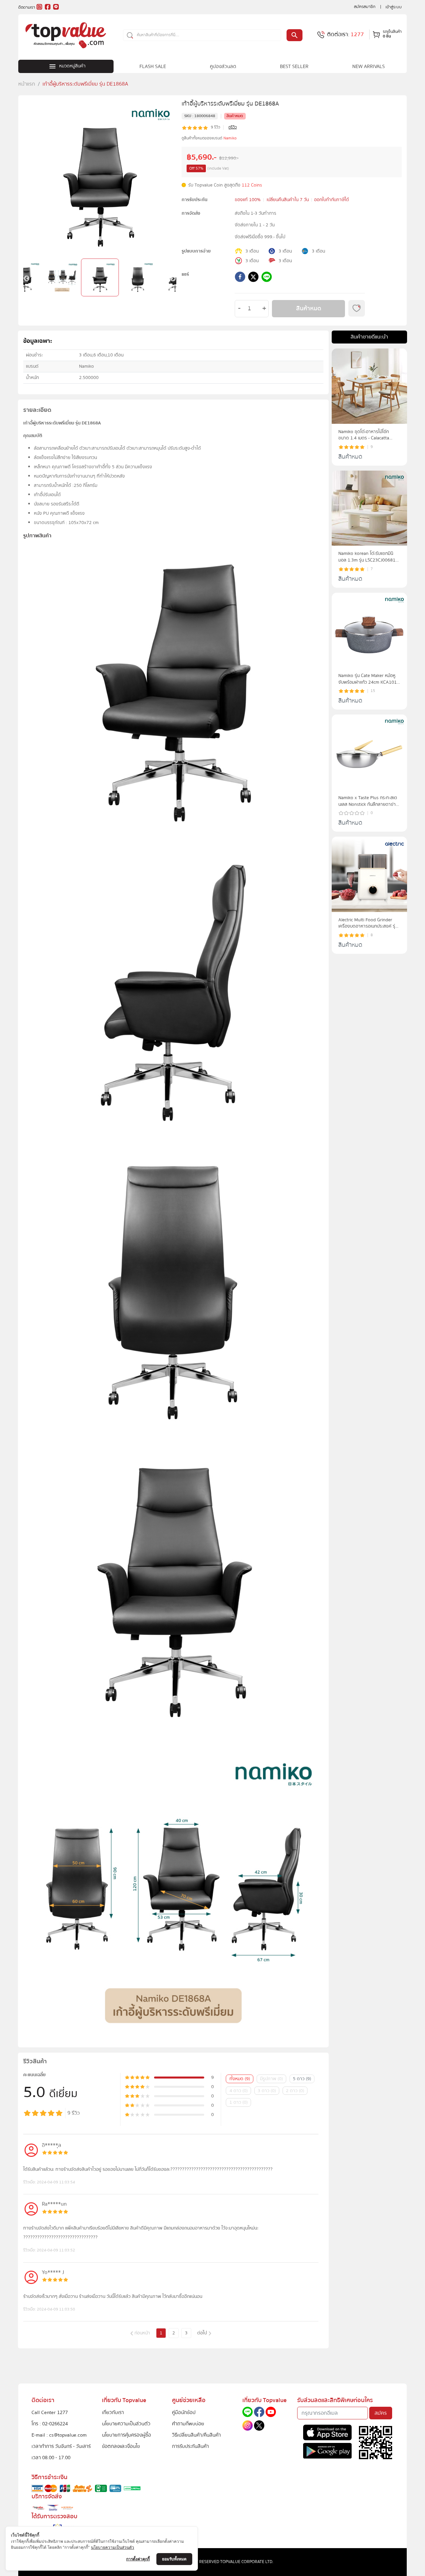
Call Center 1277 (50, 2412)
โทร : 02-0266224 (50, 2424)
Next (173, 279)
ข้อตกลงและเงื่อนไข (121, 2446)
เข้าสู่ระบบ (394, 7)
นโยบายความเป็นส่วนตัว (126, 2424)
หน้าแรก (27, 84)
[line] (267, 278)
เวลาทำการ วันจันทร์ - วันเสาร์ (61, 2446)
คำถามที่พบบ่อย (188, 2424)
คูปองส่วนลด (223, 66)
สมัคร (381, 2413)
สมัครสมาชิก (365, 7)
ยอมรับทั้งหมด (174, 2559)
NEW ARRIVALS (369, 66)
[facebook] (240, 278)
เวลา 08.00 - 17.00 (51, 2458)
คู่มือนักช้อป (184, 2412)
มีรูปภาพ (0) (271, 2079)
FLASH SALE (153, 66)
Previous (27, 279)
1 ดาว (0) (239, 2102)
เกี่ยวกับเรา (113, 2412)
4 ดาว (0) (239, 2091)
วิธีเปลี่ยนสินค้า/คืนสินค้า (196, 2435)
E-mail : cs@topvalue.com (59, 2435)
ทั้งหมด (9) (240, 2079)
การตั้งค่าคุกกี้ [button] (138, 2559)
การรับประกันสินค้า (190, 2446)
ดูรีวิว (233, 127)
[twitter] (253, 278)
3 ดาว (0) (267, 2091)
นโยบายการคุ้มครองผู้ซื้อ (127, 2435)
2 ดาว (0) (295, 2091)
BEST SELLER (294, 66)
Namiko (230, 138)
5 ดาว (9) (302, 2079)
